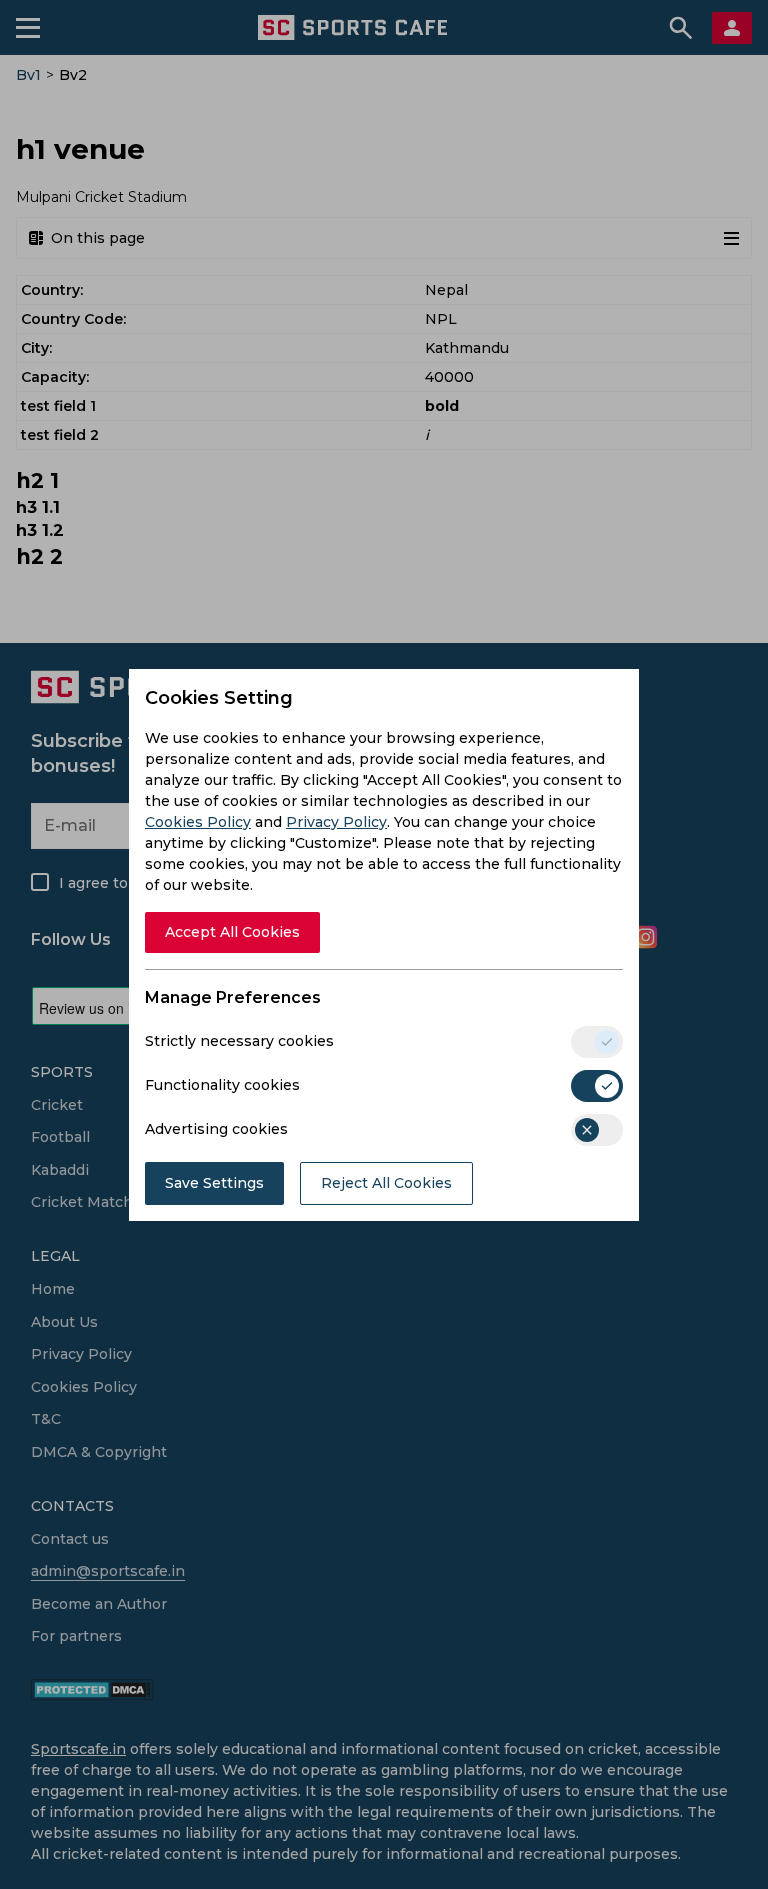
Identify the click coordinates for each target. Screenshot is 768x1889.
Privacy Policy (336, 822)
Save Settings (214, 1183)
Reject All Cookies (386, 1183)
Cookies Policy (198, 822)
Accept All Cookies (232, 932)
